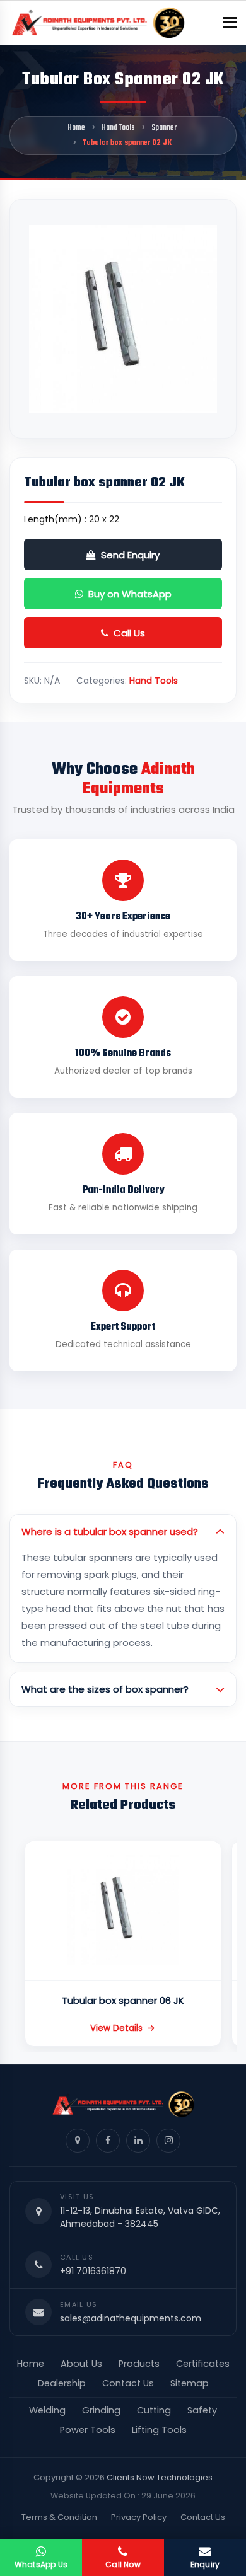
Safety (202, 2410)
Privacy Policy (139, 2517)
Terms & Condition (59, 2517)
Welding (47, 2410)
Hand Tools (118, 128)
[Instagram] (168, 2141)
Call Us (129, 633)
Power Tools (88, 2430)
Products (139, 2364)
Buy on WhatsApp (130, 594)
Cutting (154, 2410)
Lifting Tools (159, 2430)
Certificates (203, 2364)
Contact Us (128, 2383)
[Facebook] (108, 2141)
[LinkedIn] (138, 2141)
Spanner (164, 128)
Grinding (101, 2410)
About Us (81, 2364)
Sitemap (190, 2383)
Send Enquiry (130, 555)
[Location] (78, 2141)
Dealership (62, 2383)
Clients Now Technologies (160, 2477)
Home (76, 128)
